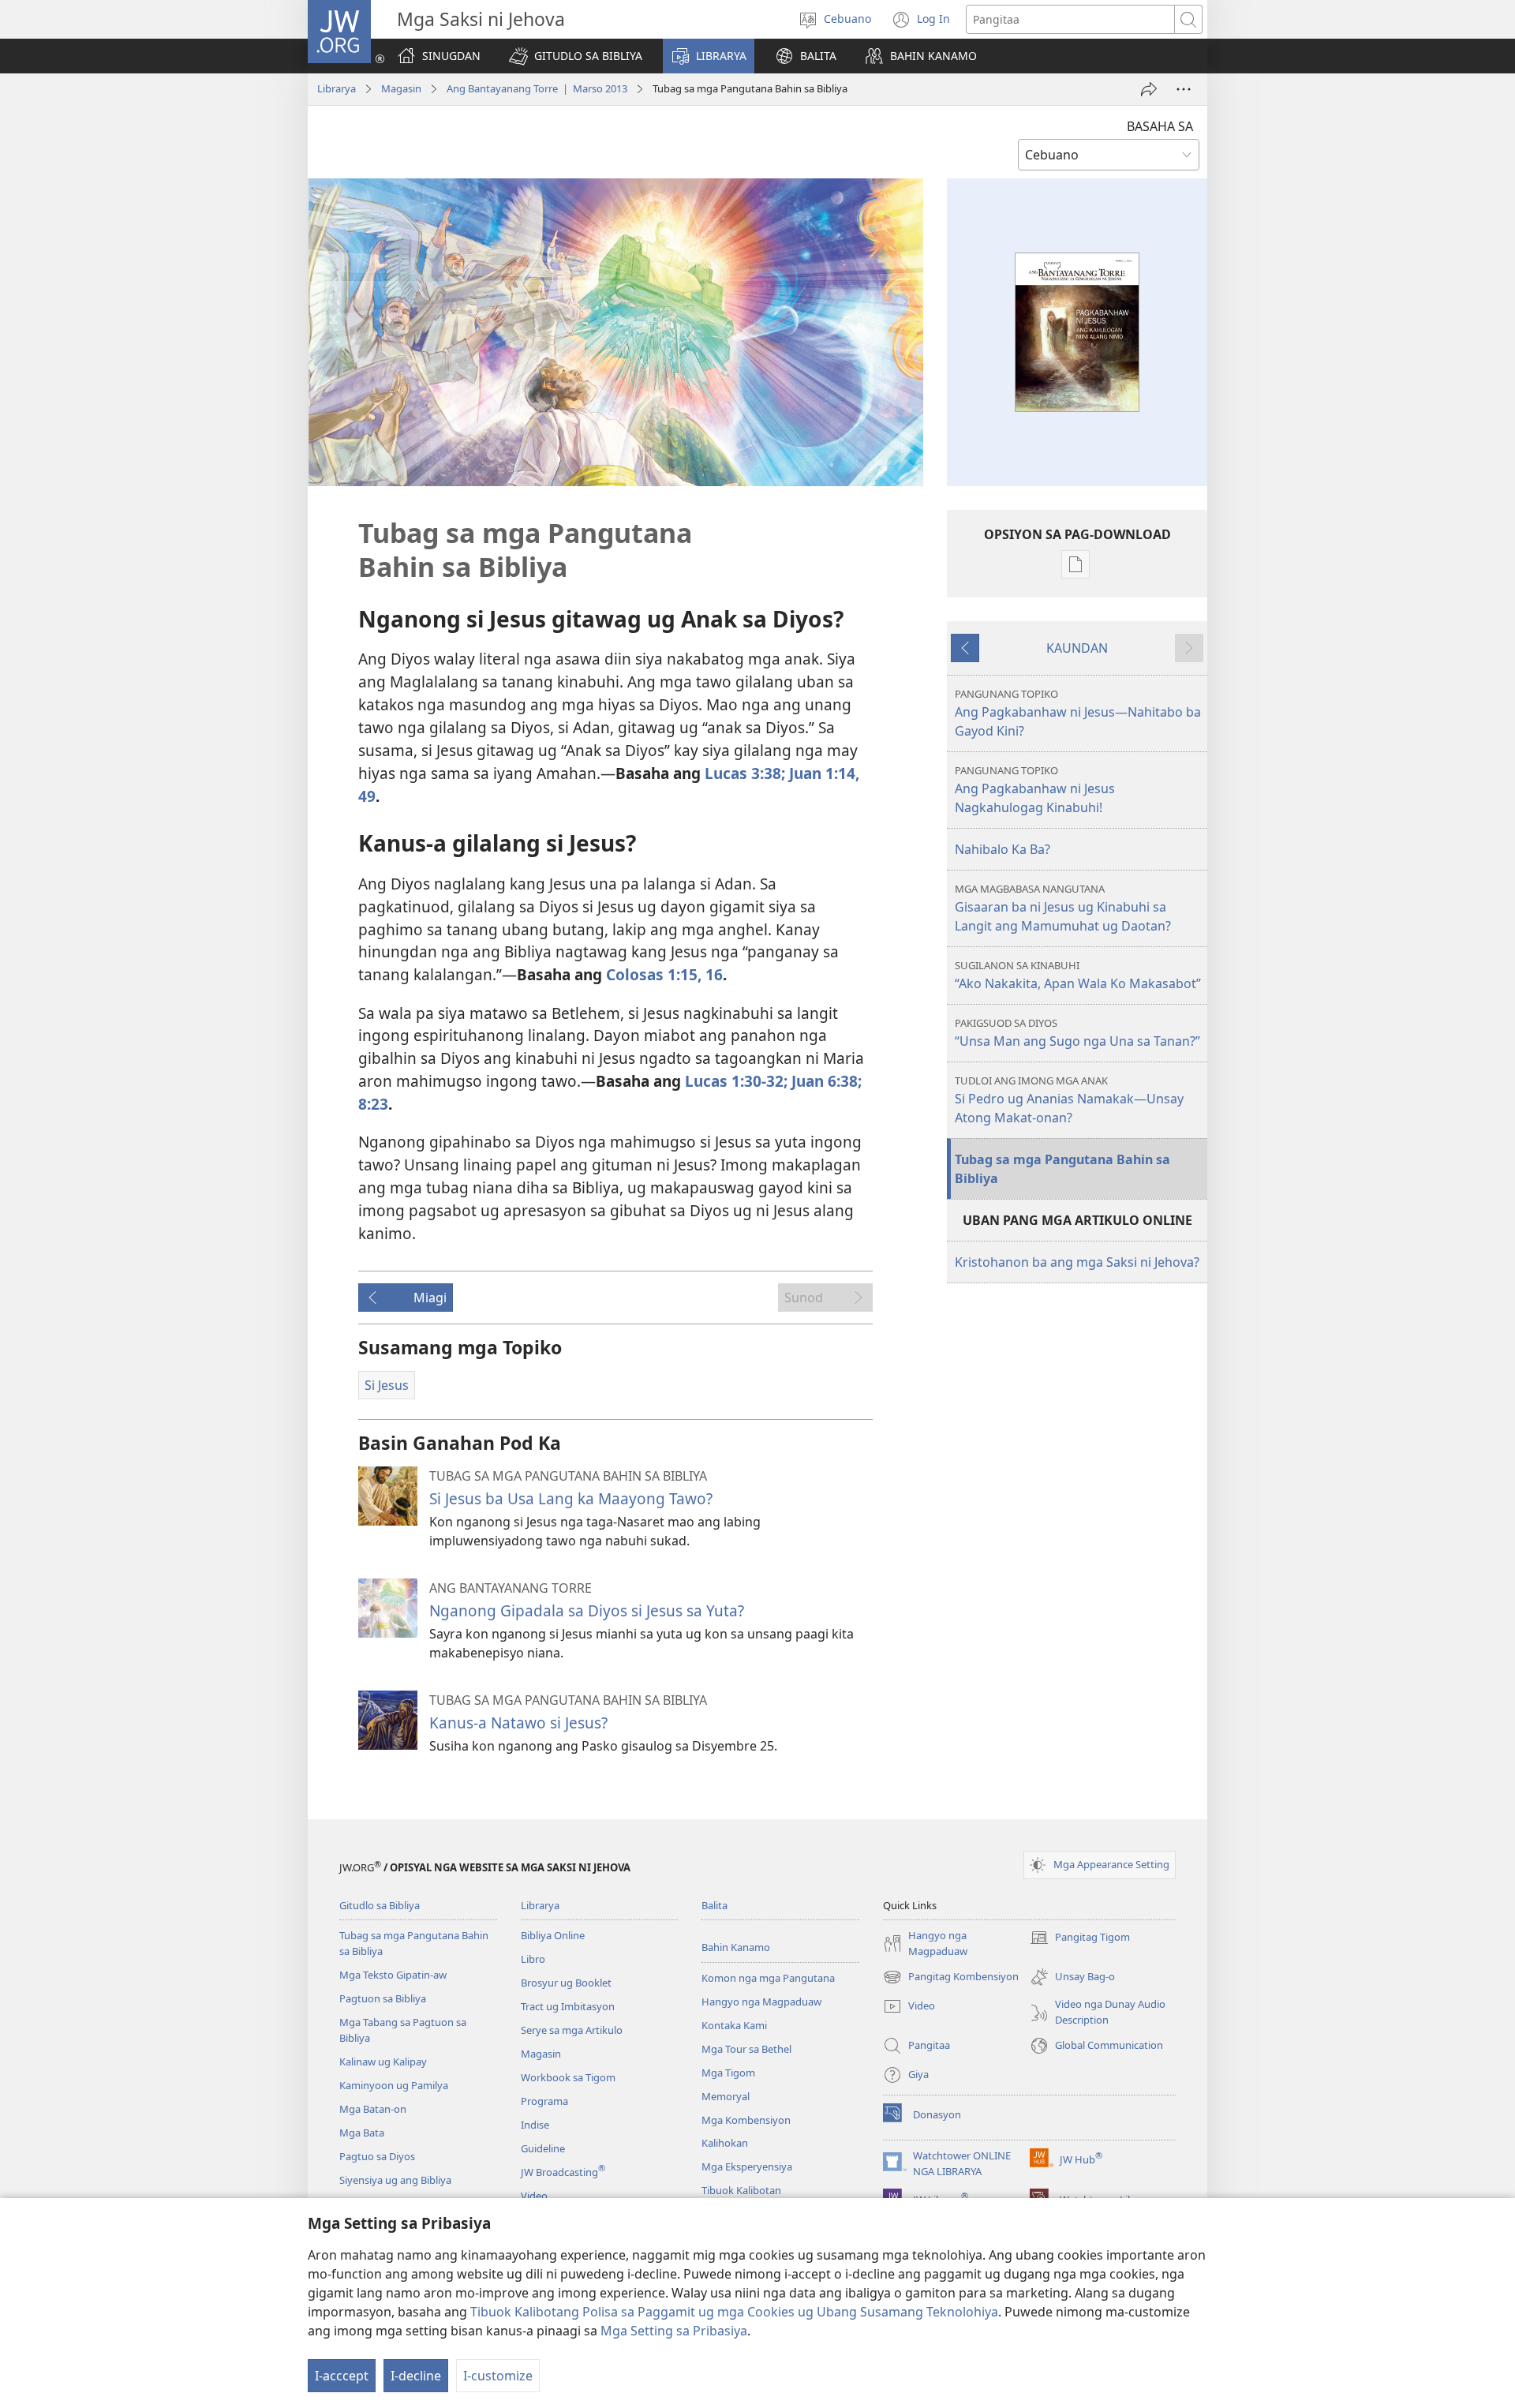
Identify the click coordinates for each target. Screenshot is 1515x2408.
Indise (535, 2125)
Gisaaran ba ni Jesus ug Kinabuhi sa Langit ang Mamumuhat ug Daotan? (1063, 908)
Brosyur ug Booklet (566, 1983)
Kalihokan (725, 2143)
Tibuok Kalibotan (741, 2190)
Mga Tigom (728, 2073)
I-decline (416, 2376)
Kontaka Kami (734, 2025)
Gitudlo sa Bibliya (380, 1905)
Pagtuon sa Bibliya (383, 1998)
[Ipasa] (1149, 89)
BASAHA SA (1160, 126)
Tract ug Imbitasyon (568, 2006)
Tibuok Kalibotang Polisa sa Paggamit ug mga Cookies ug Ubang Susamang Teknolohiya (734, 2312)
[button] (576, 56)
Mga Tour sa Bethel (746, 2049)
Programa (544, 2101)
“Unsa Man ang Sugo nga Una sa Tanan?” (1077, 1033)
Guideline (543, 2148)
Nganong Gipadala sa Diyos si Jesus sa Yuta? (587, 1610)
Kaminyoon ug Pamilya (394, 2085)
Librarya (337, 88)
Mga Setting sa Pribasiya (674, 2331)
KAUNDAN (1077, 648)
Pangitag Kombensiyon (951, 1978)
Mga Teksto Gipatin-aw (393, 1975)
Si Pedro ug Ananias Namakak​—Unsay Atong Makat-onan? (1069, 1100)
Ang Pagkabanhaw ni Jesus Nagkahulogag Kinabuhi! (1035, 790)
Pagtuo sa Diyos (377, 2156)
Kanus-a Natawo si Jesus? (518, 1723)
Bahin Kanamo (736, 1947)
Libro (533, 1959)
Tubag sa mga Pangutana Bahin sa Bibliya (1062, 1169)
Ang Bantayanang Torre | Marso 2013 (537, 88)
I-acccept (342, 2376)
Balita (714, 1905)
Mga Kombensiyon (746, 2120)
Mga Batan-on (373, 2109)
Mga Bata (362, 2133)
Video (534, 2196)
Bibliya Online (553, 1935)
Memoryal (726, 2096)
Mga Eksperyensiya (747, 2166)
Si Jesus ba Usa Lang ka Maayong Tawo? (571, 1498)
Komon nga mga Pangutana (768, 1978)
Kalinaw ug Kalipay (383, 2062)
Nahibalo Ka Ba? (1003, 849)
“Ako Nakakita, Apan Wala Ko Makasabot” (1078, 975)
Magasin (401, 88)
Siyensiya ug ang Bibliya (395, 2180)
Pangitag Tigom (1080, 1938)
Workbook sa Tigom (568, 2077)
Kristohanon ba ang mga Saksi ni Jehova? (1077, 1262)
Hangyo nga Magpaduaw (761, 2002)
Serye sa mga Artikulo (572, 2030)
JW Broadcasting (563, 2172)
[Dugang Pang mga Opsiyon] (1184, 89)
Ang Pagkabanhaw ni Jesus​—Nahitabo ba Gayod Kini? (1078, 713)
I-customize (498, 2376)
